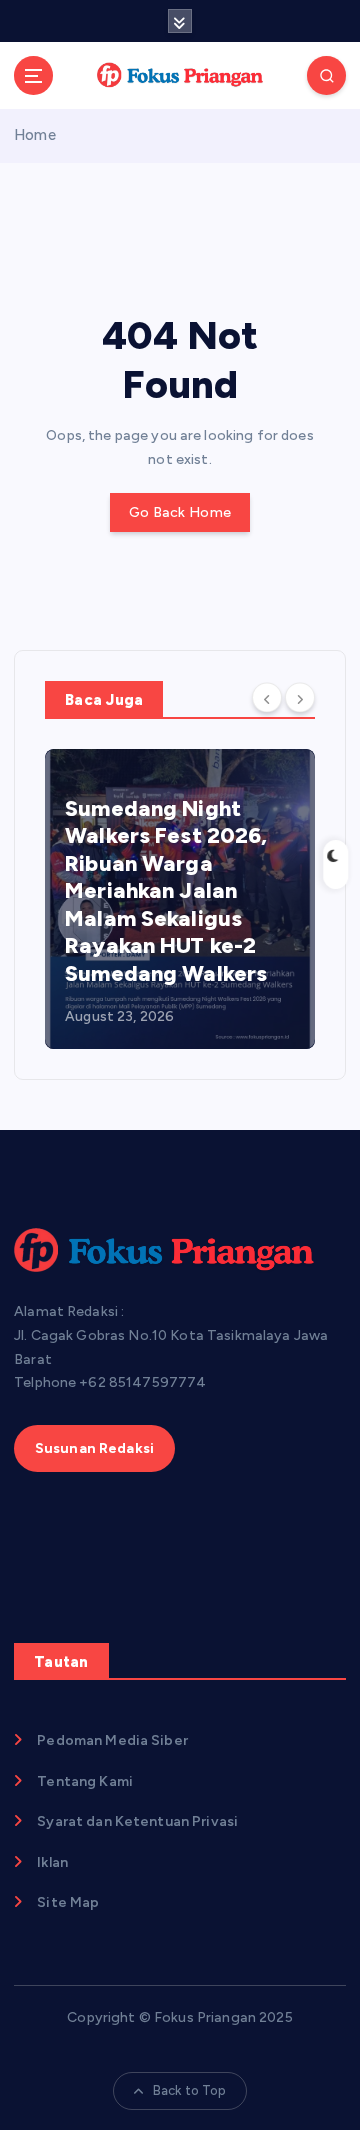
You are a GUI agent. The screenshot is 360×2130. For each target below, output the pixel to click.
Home (35, 135)
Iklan (52, 1862)
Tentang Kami (85, 1781)
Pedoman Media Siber (112, 1740)
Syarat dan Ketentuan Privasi (137, 1821)
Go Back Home (180, 512)
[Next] (300, 698)
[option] (180, 899)
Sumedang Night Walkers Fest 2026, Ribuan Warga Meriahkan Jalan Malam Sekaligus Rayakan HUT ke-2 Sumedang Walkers (166, 891)
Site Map (68, 1902)
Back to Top (190, 2090)
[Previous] (267, 698)
